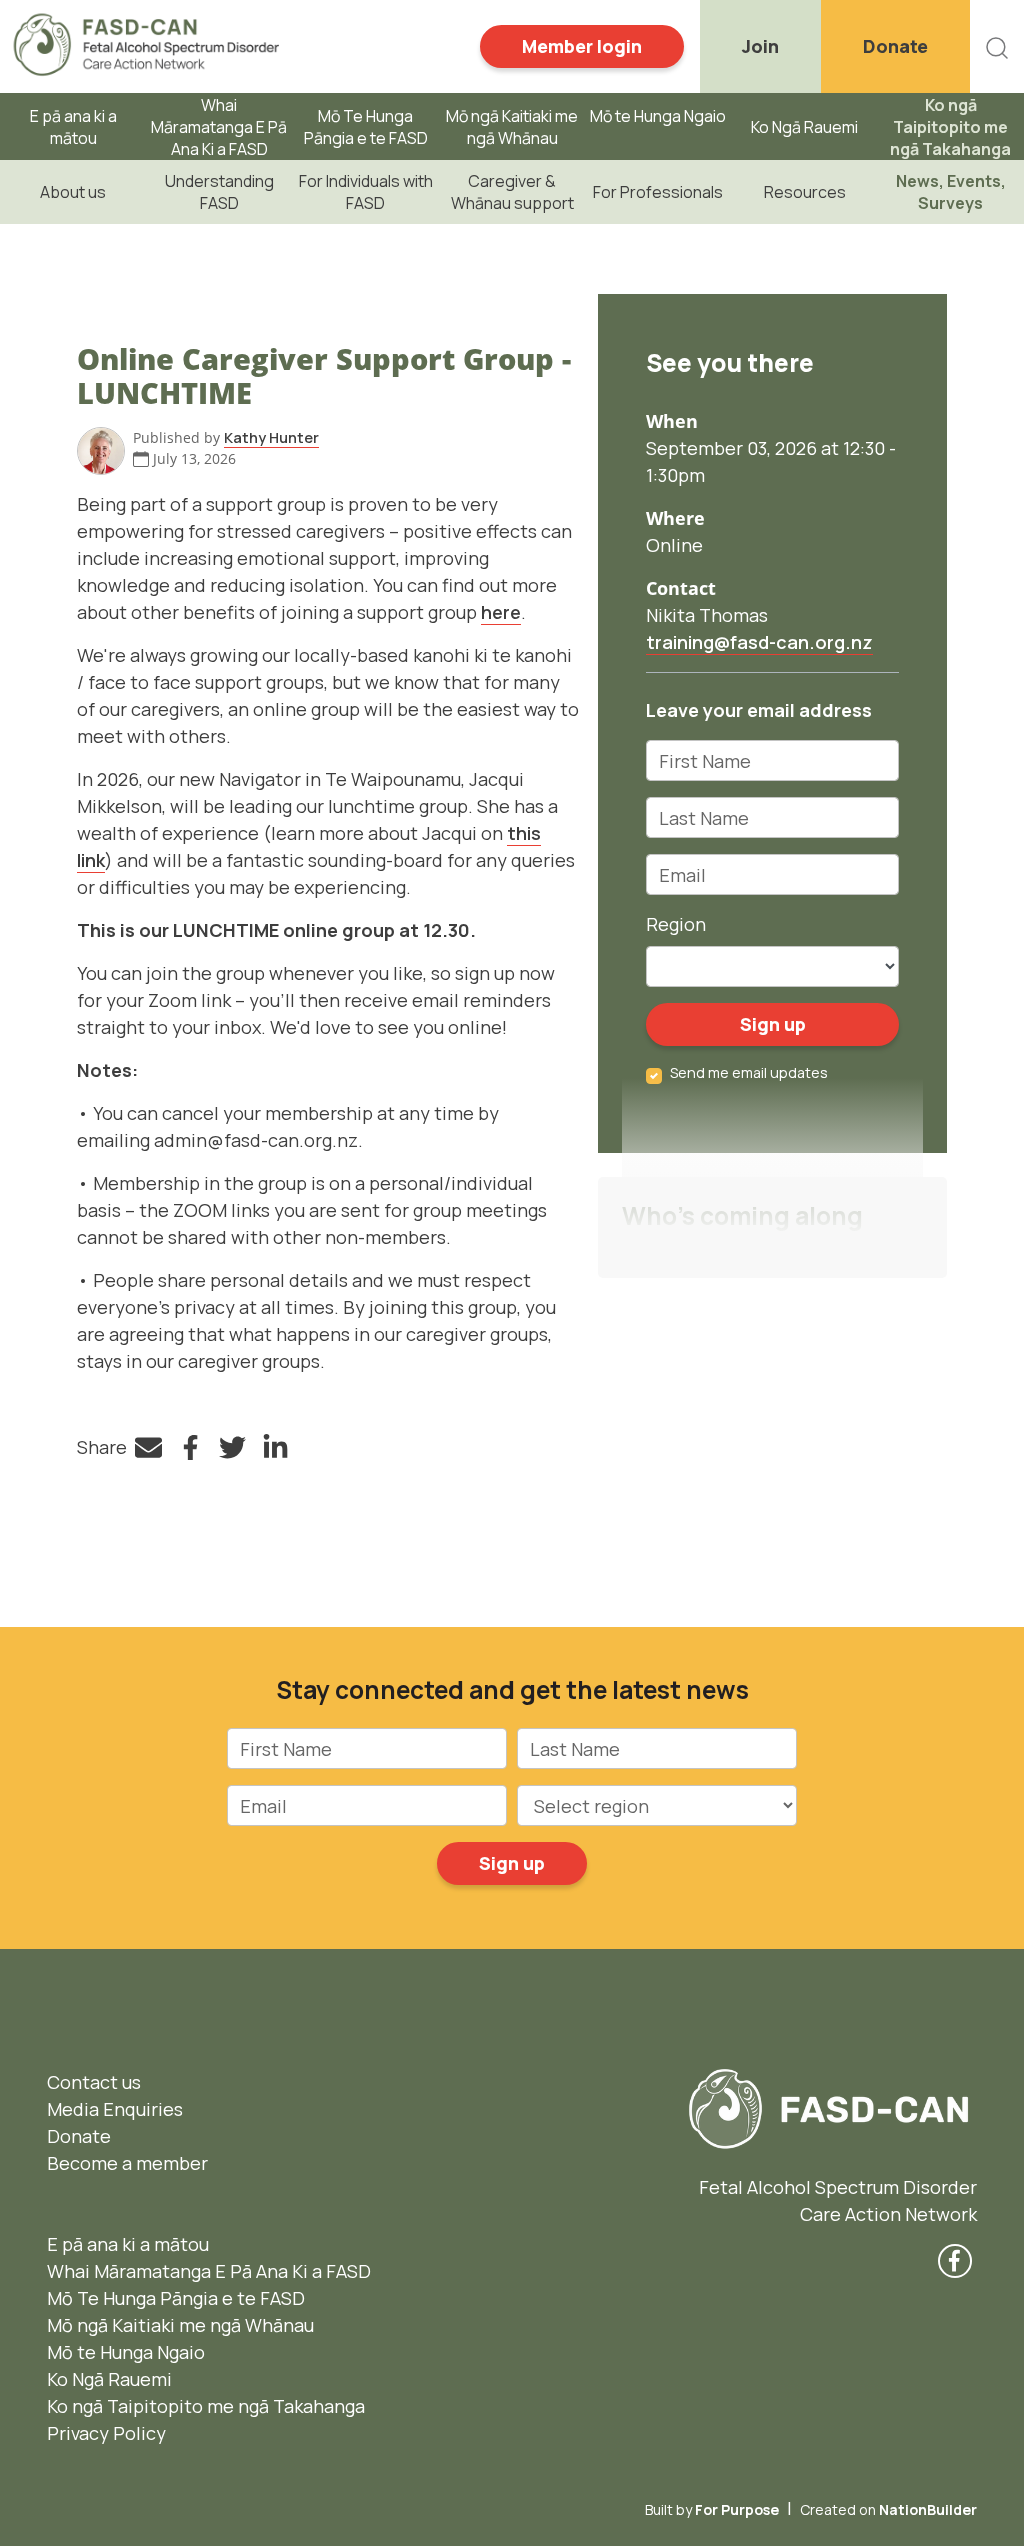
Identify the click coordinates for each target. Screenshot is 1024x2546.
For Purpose (737, 2509)
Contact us (94, 2082)
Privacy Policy (106, 2433)
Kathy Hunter (271, 437)
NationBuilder (928, 2509)
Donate (895, 46)
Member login (582, 46)
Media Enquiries (115, 2109)
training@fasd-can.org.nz (759, 642)
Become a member (127, 2163)
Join (760, 46)
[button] (997, 46)
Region (676, 924)
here (501, 612)
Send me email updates (749, 1072)
